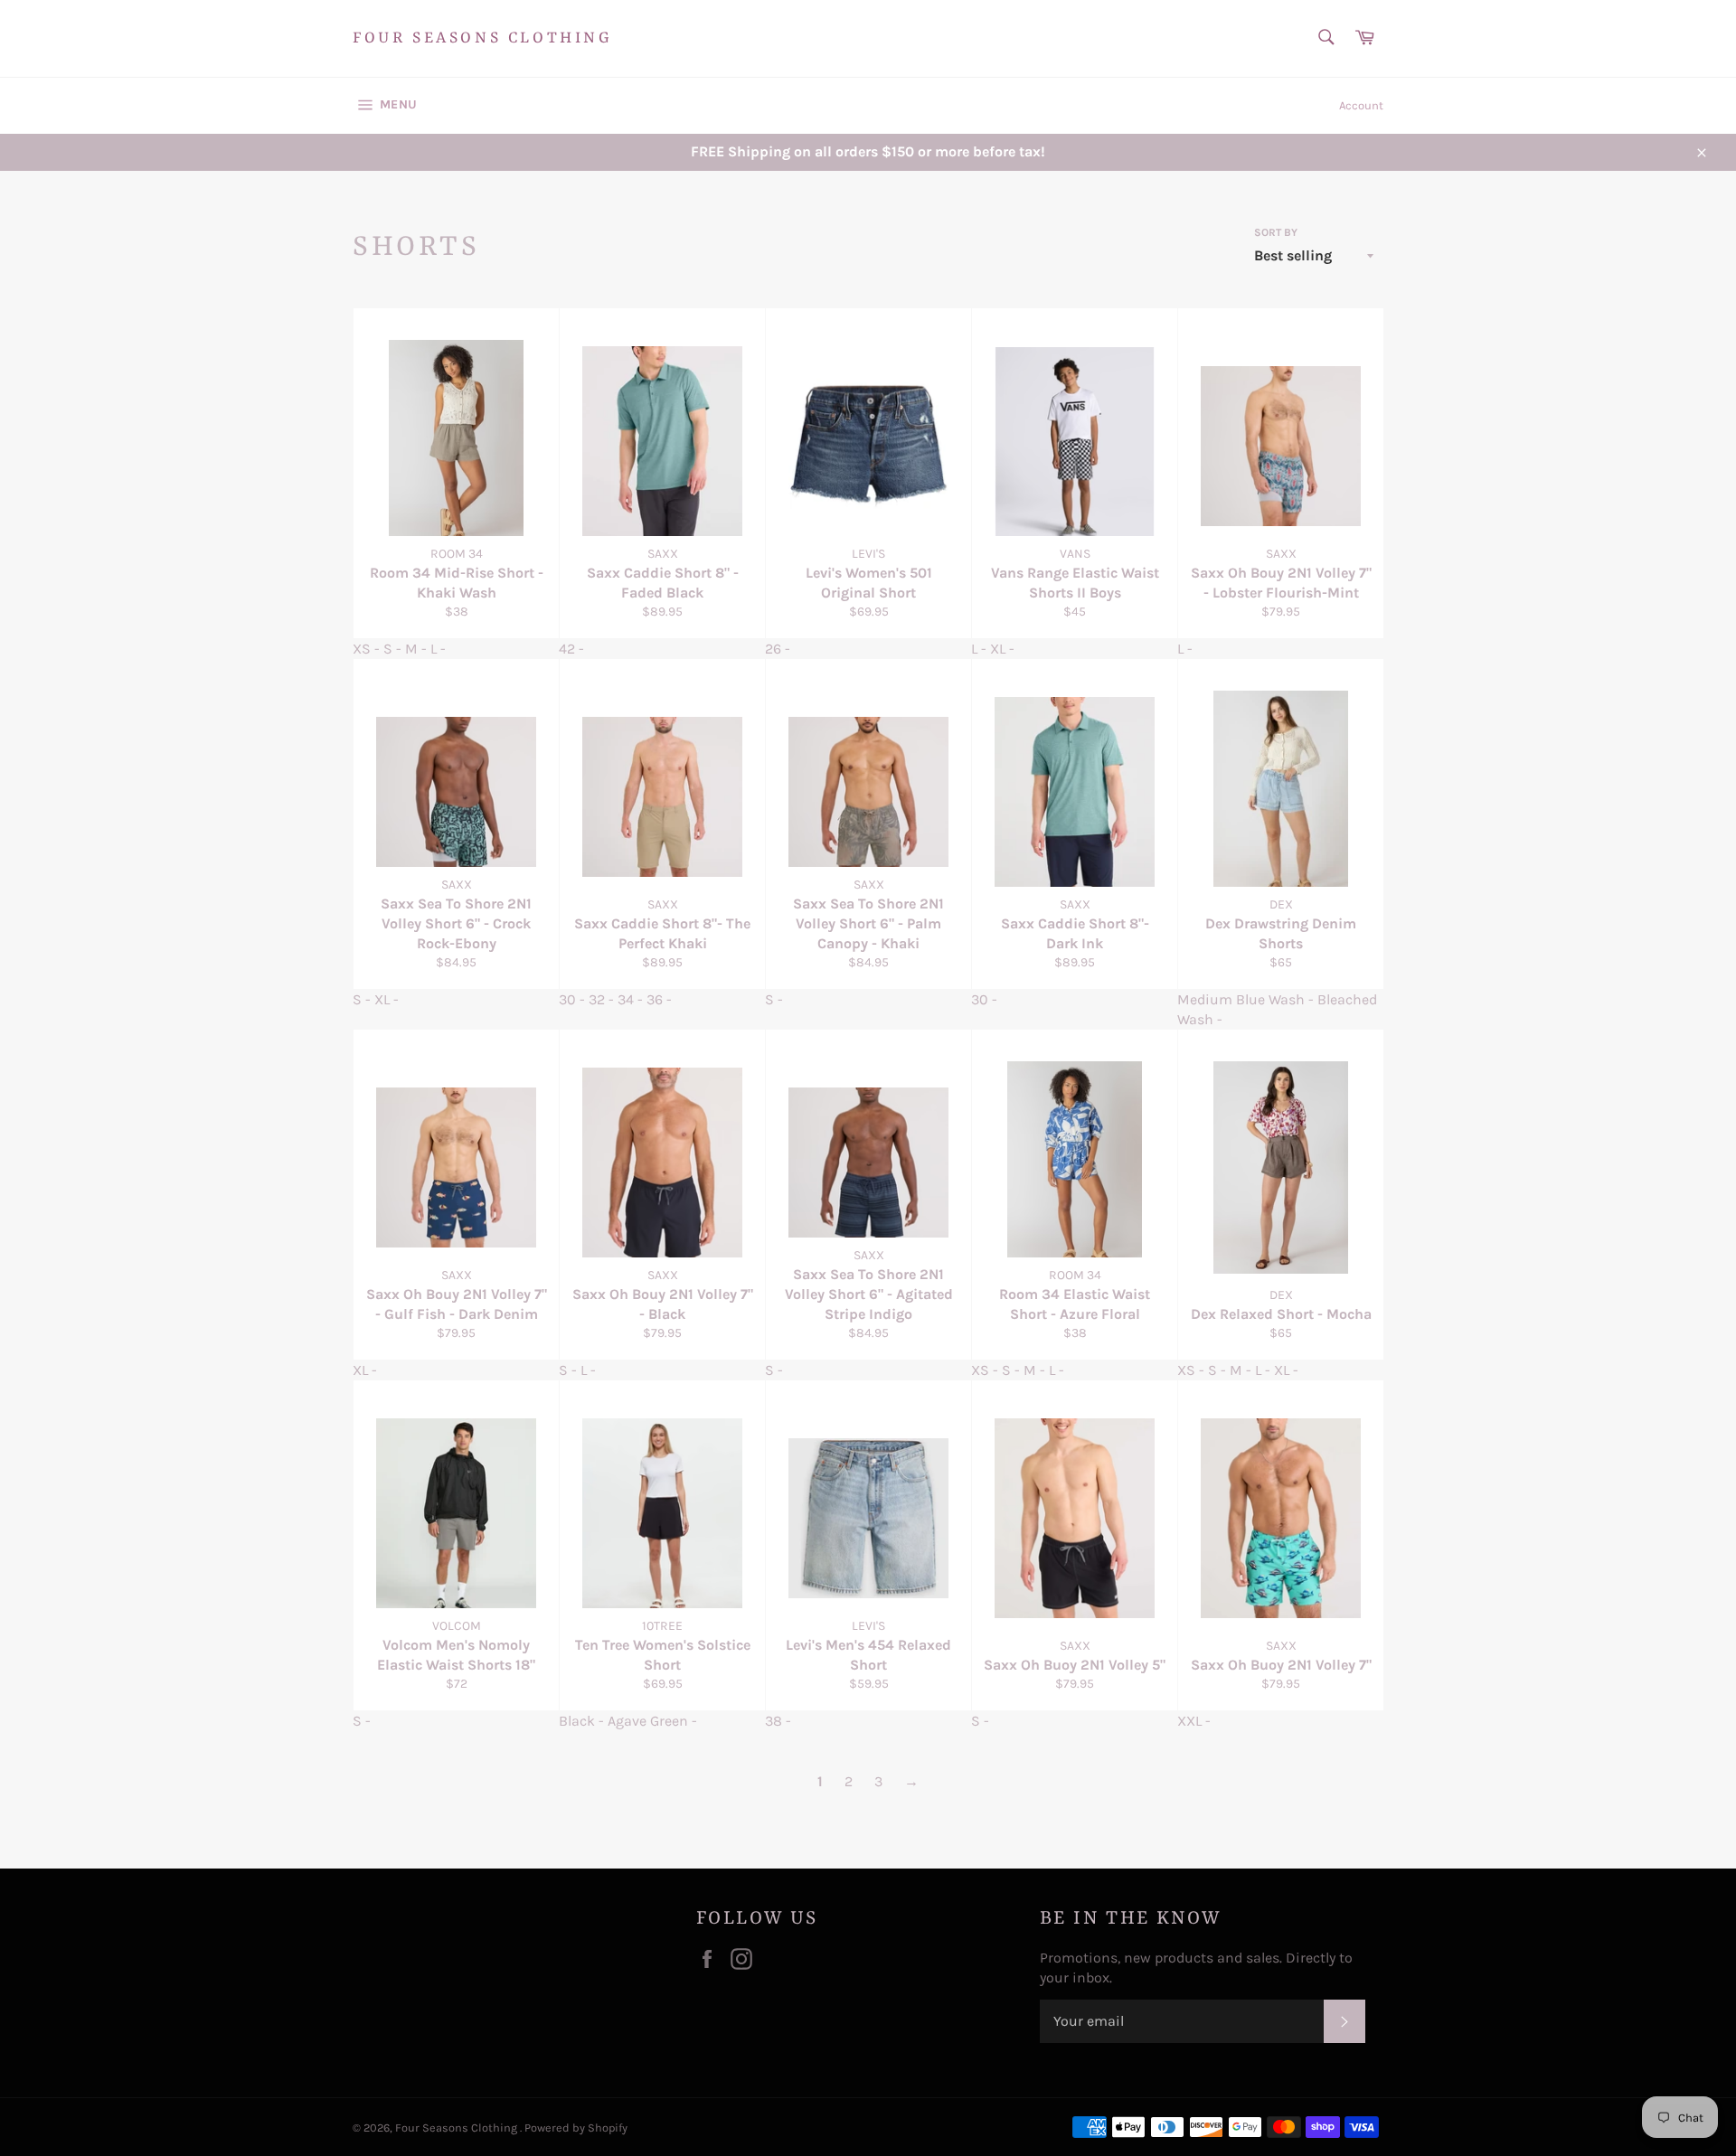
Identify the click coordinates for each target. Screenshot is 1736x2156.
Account (1361, 105)
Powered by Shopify (576, 2128)
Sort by (1276, 232)
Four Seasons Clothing (483, 38)
